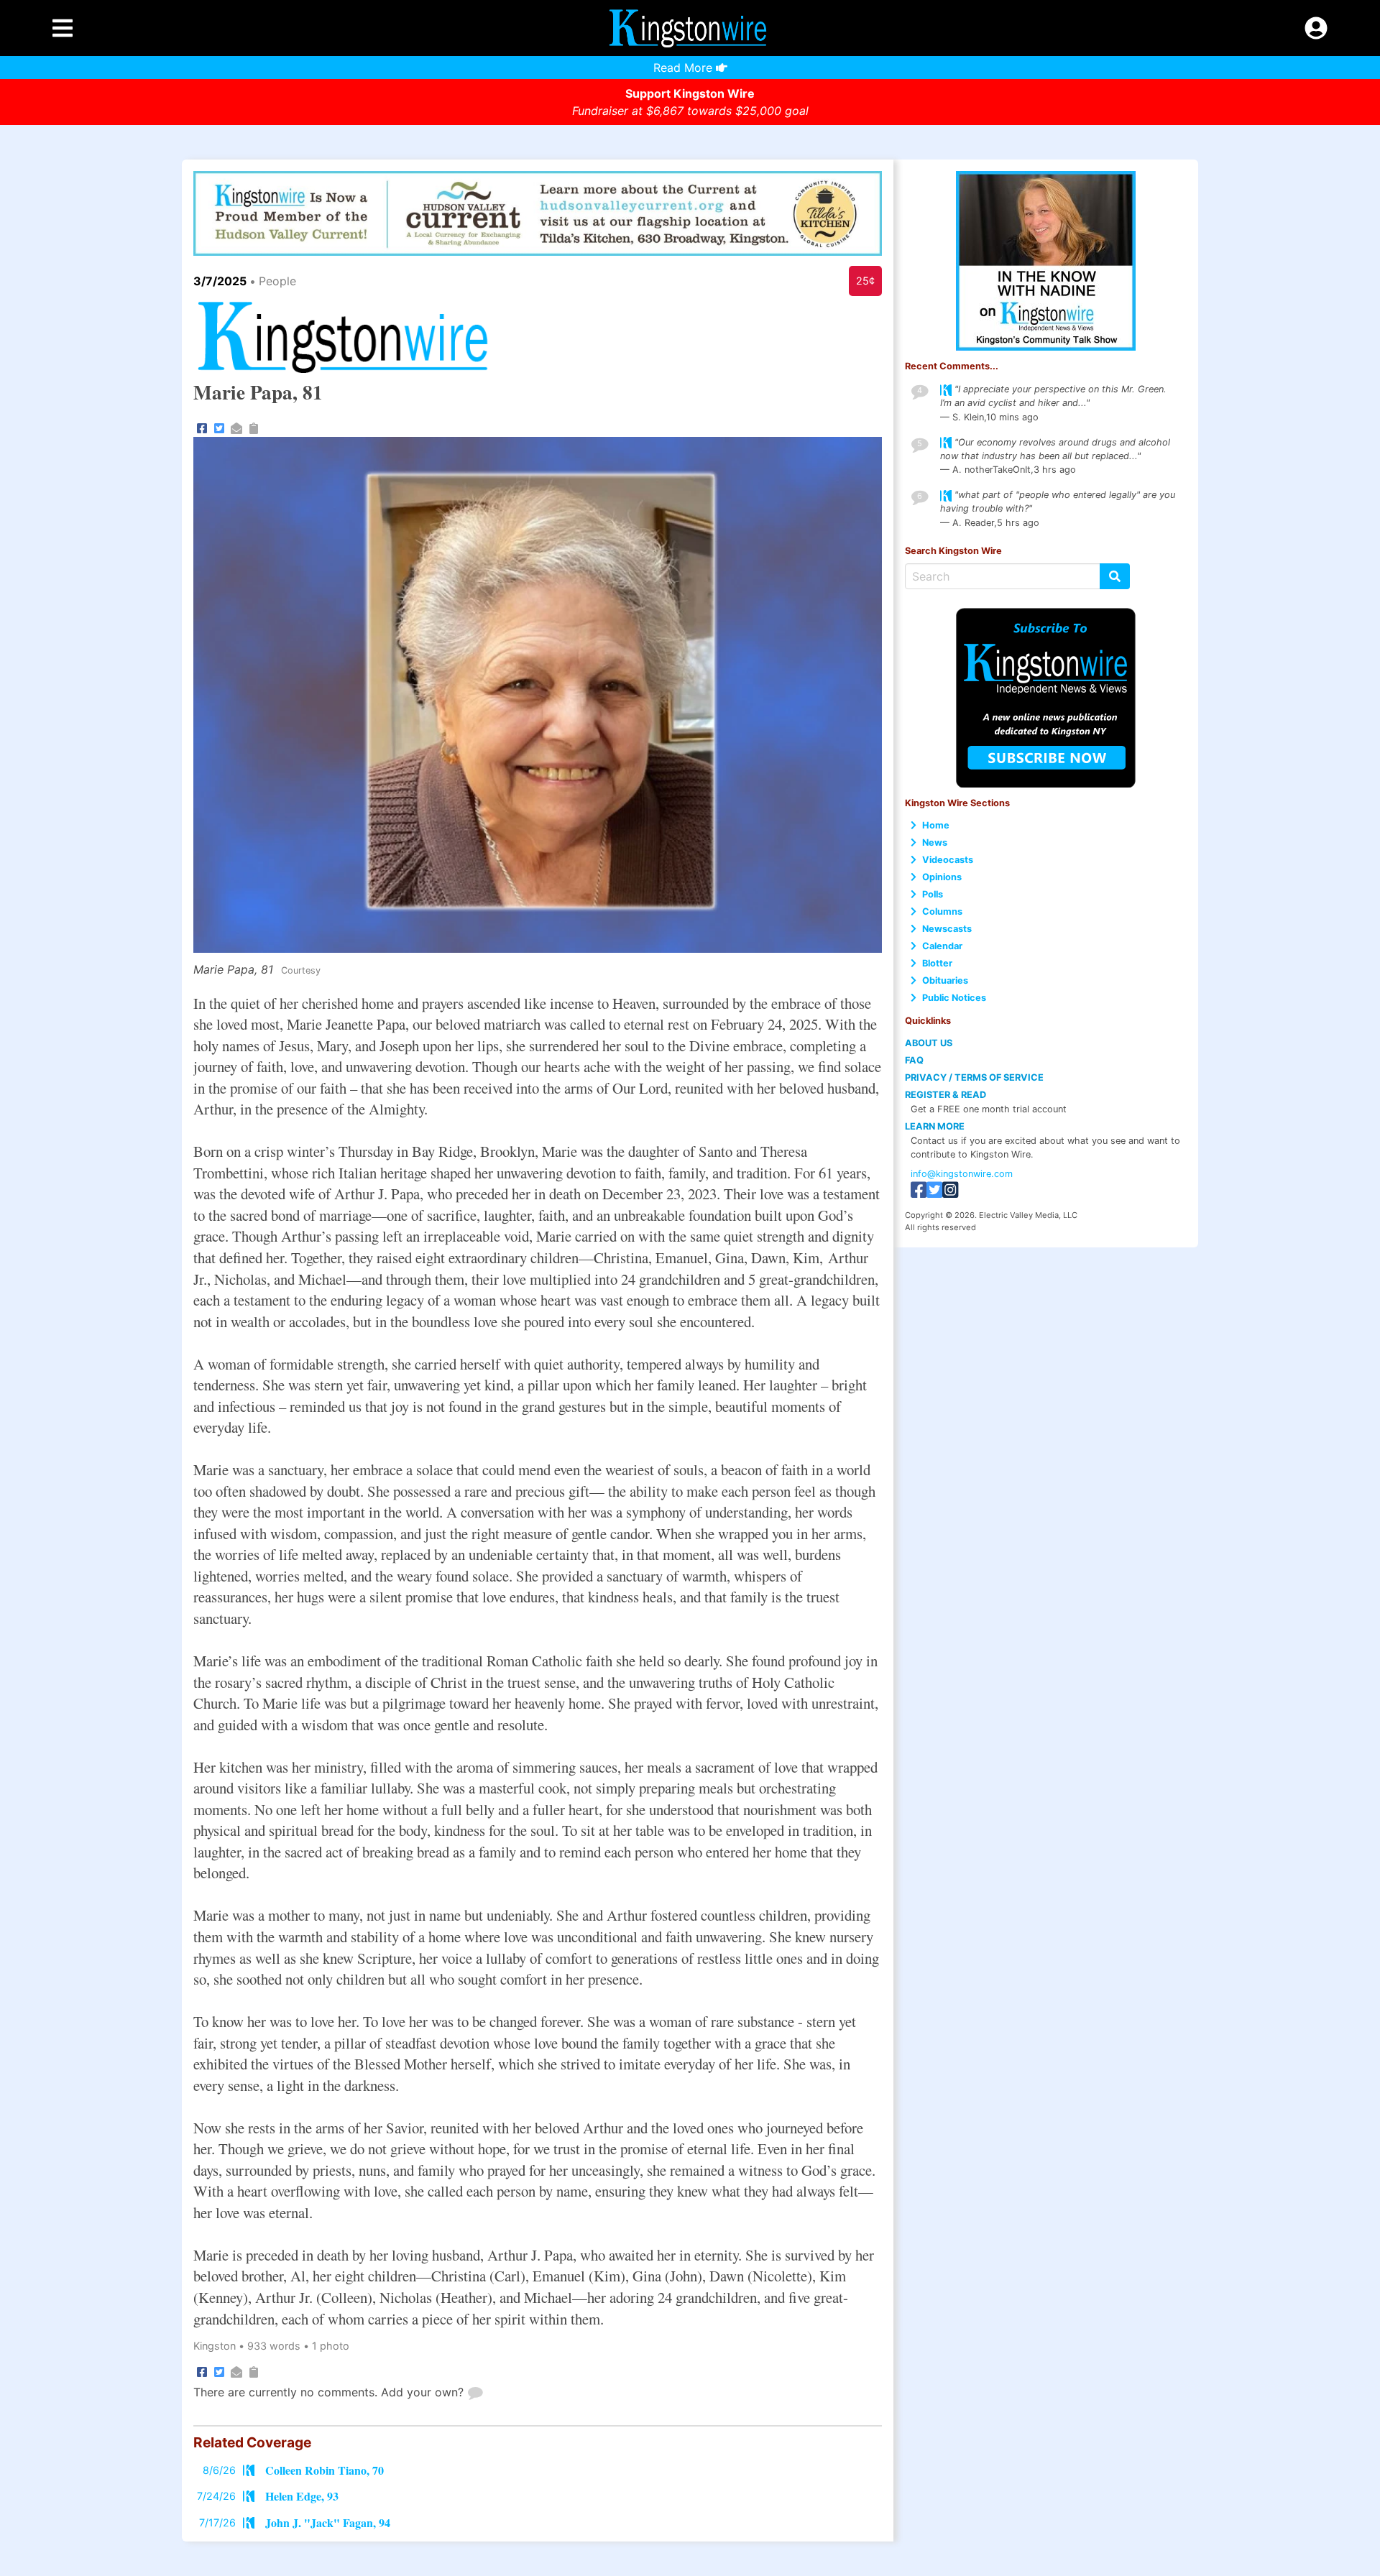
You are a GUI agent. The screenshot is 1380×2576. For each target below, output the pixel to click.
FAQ (914, 1060)
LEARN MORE (935, 1126)
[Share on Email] (236, 427)
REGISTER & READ (946, 1095)
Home (936, 825)
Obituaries (945, 980)
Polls (933, 894)
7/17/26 (217, 2522)
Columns (942, 911)
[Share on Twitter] (219, 427)
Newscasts (947, 929)
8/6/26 (219, 2470)
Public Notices (954, 998)
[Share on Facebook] (202, 427)
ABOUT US (929, 1043)
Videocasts (948, 860)
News (935, 842)
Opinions (942, 877)
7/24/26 (216, 2496)
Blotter (937, 963)
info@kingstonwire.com (962, 1174)
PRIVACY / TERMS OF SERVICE (974, 1077)
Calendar (942, 946)
